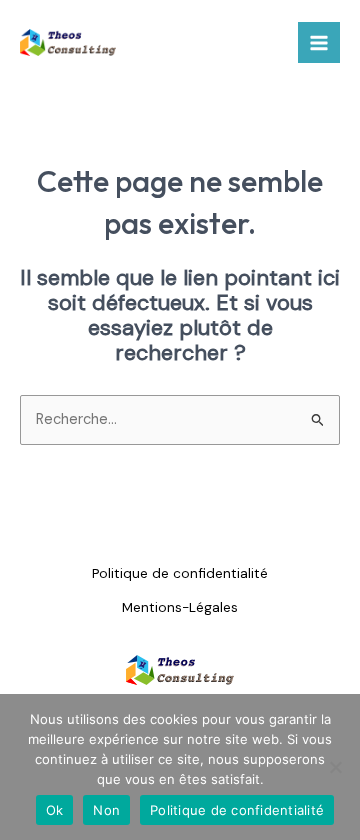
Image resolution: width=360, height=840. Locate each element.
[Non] (335, 767)
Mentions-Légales (180, 607)
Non (106, 810)
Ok (55, 810)
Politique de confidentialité (180, 573)
